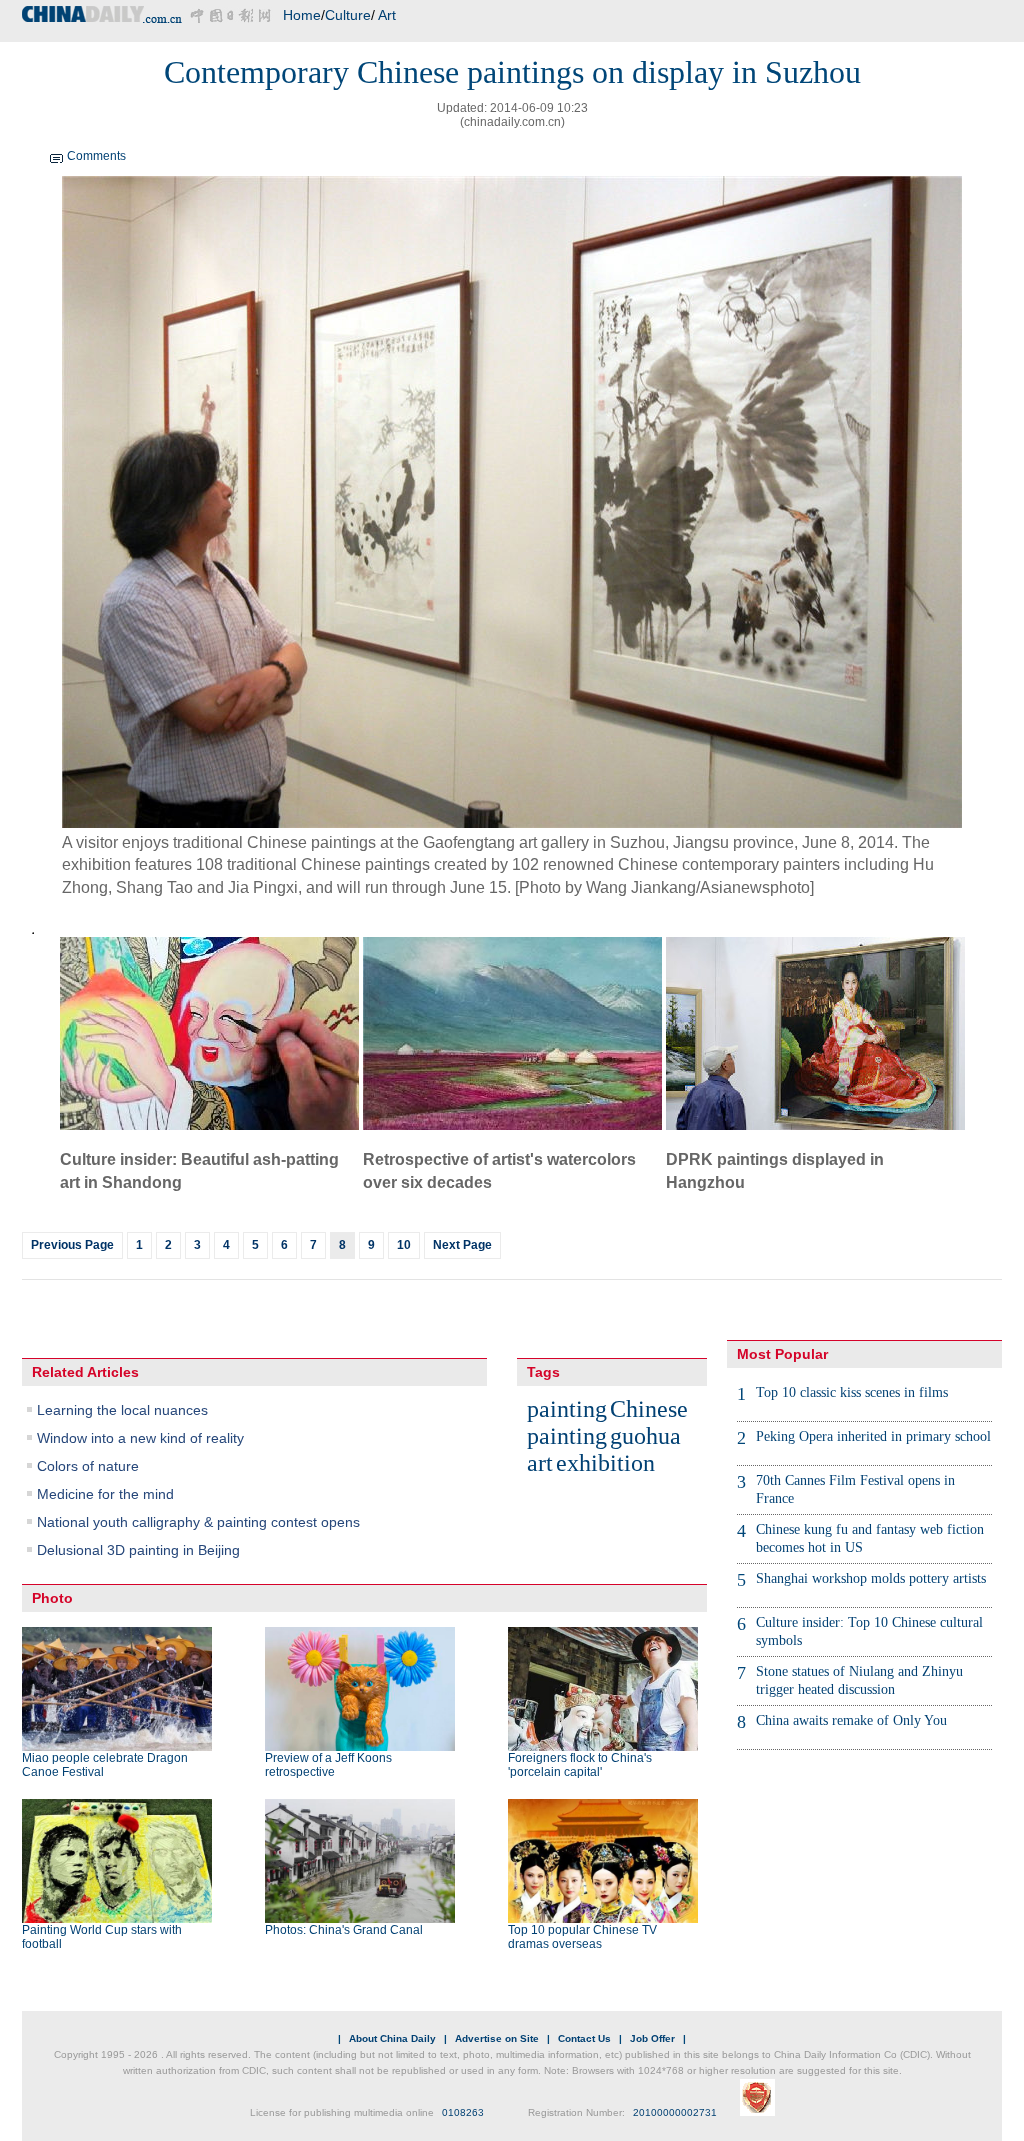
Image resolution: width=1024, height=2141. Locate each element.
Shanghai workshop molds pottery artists (871, 1578)
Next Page (462, 1245)
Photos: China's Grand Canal (344, 1930)
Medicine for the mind (105, 1494)
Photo (52, 1598)
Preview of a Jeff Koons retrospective (328, 1765)
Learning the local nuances (122, 1410)
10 (404, 1245)
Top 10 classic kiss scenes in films (852, 1392)
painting (567, 1409)
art (540, 1463)
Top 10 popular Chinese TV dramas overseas (582, 1937)
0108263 (463, 2112)
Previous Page (72, 1245)
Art (387, 15)
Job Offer (652, 2038)
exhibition (605, 1463)
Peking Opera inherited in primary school (873, 1436)
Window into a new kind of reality (140, 1438)
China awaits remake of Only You (851, 1720)
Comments (96, 156)
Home (302, 15)
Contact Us (584, 2038)
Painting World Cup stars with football (102, 1937)
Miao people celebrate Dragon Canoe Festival (105, 1765)
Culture (348, 15)
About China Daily (392, 2038)
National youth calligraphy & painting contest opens (198, 1522)
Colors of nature (88, 1466)
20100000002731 (675, 2112)
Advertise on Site (497, 2038)
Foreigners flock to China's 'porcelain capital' (580, 1765)
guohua (645, 1436)
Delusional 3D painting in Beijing (138, 1550)
